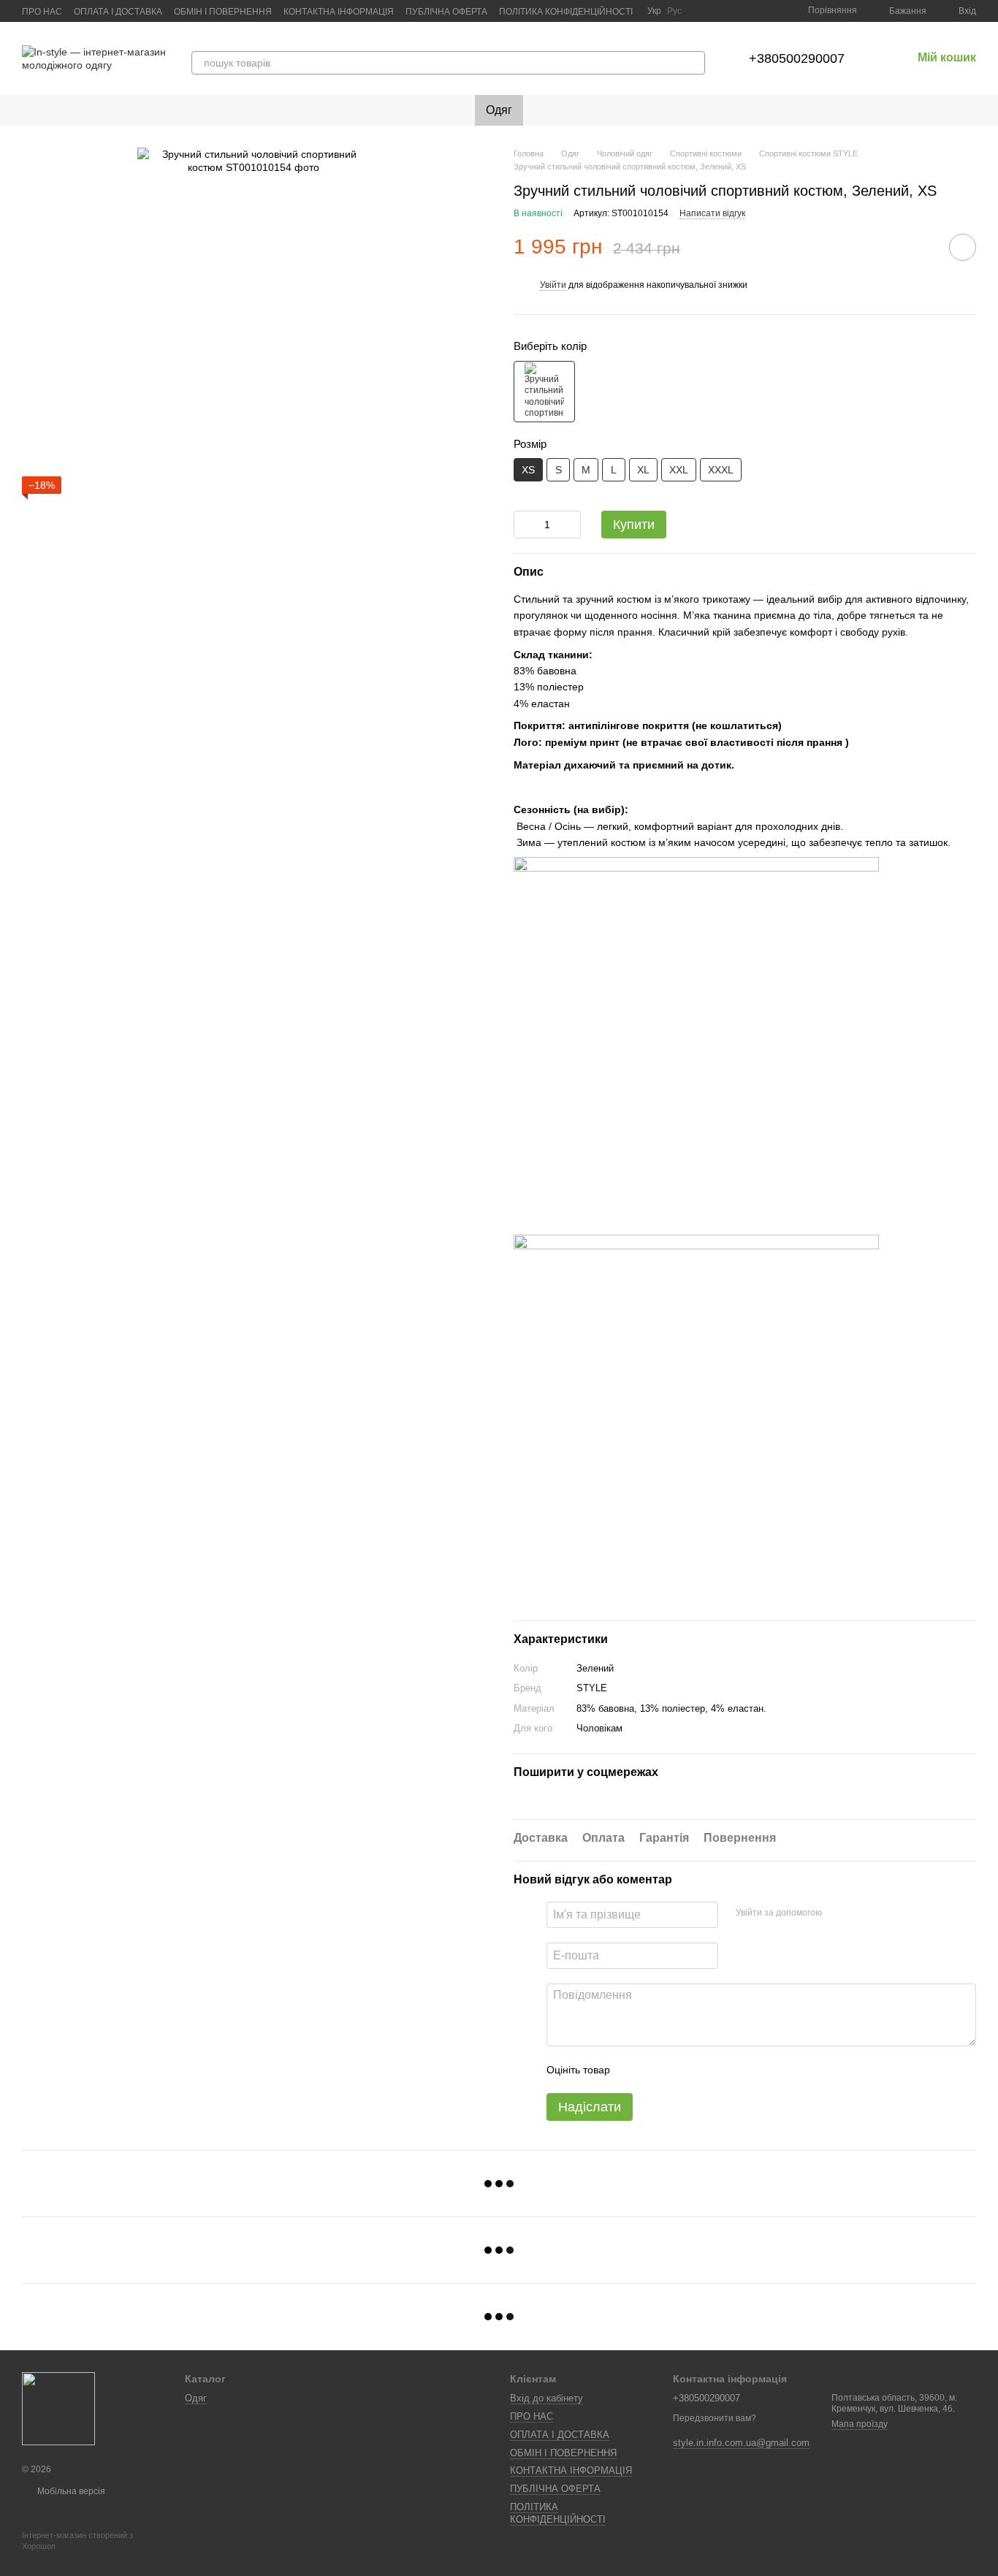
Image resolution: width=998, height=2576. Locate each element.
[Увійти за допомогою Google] (861, 1913)
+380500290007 (797, 58)
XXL (679, 470)
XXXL (721, 470)
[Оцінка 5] (728, 2070)
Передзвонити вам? (715, 2418)
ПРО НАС (42, 12)
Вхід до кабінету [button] (546, 2398)
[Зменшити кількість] (525, 525)
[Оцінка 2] (658, 2070)
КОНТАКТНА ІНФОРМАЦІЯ (339, 12)
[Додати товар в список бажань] (963, 247)
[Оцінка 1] (634, 2070)
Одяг (499, 110)
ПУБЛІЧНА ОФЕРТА (446, 12)
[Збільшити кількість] (570, 525)
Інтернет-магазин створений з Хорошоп (77, 2540)
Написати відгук (712, 213)
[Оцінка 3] (681, 2070)
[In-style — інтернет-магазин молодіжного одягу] (58, 2408)
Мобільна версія (70, 2491)
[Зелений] (544, 392)
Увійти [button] (553, 285)
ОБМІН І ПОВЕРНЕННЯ (223, 12)
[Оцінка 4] (704, 2070)
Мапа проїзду (860, 2424)
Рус (674, 11)
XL (643, 470)
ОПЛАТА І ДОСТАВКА (118, 12)
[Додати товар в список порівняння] (921, 247)
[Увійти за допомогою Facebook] (838, 1913)
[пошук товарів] (693, 63)
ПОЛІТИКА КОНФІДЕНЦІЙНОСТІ (566, 12)
